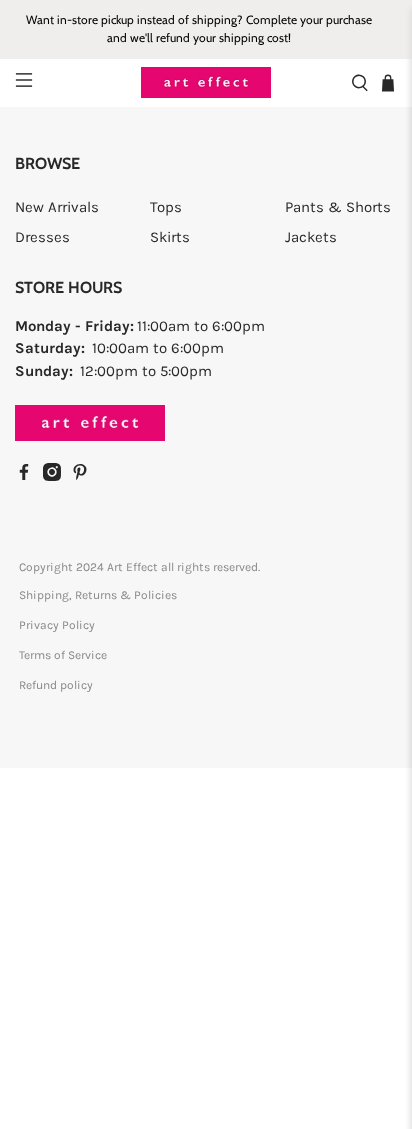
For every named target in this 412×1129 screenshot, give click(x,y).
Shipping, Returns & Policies (98, 595)
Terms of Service (63, 655)
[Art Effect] (206, 82)
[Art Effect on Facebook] (29, 476)
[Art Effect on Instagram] (57, 476)
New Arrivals (57, 207)
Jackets (311, 237)
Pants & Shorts (338, 207)
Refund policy (56, 685)
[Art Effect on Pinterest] (85, 476)
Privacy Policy (57, 625)
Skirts (170, 237)
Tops (166, 207)
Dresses (42, 237)
